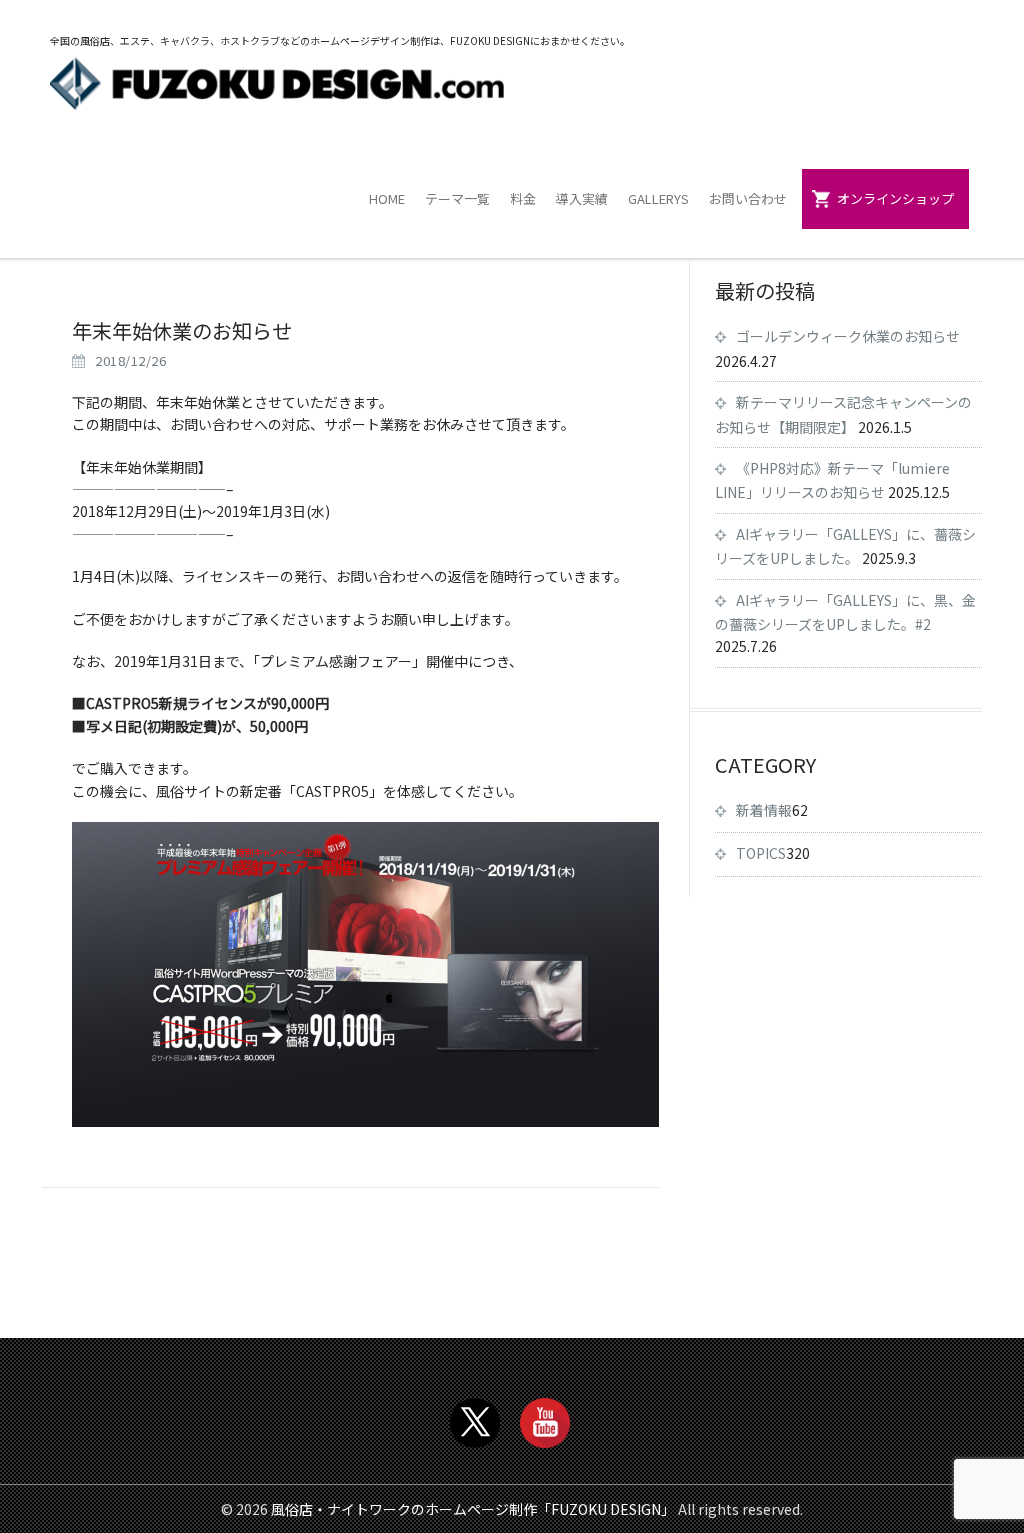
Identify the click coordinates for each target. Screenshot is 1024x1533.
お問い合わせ (748, 198)
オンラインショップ (895, 198)
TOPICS (761, 853)
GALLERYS (658, 198)
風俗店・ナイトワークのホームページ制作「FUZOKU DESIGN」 (473, 1509)
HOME (387, 198)
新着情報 (764, 810)
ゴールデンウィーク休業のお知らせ (848, 336)
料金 (523, 198)
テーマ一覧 (457, 198)
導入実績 (582, 198)
